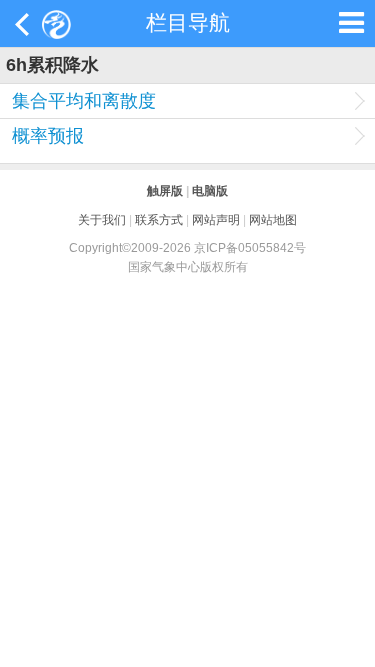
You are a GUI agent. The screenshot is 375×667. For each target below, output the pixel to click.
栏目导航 (188, 22)
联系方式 (159, 219)
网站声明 (216, 219)
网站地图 (273, 219)
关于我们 (102, 219)
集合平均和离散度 (84, 101)
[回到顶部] (349, 641)
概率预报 (48, 136)
